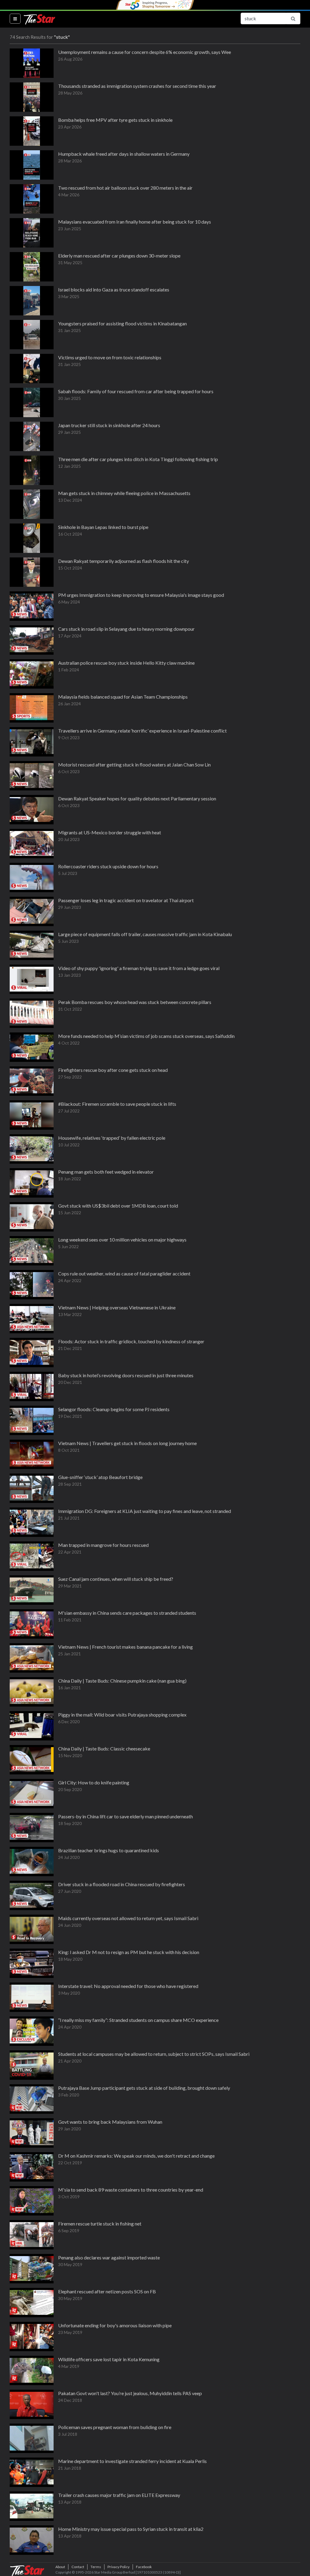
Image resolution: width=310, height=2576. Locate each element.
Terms (96, 2567)
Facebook (144, 2567)
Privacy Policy (119, 2567)
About (60, 2567)
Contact (78, 2567)
